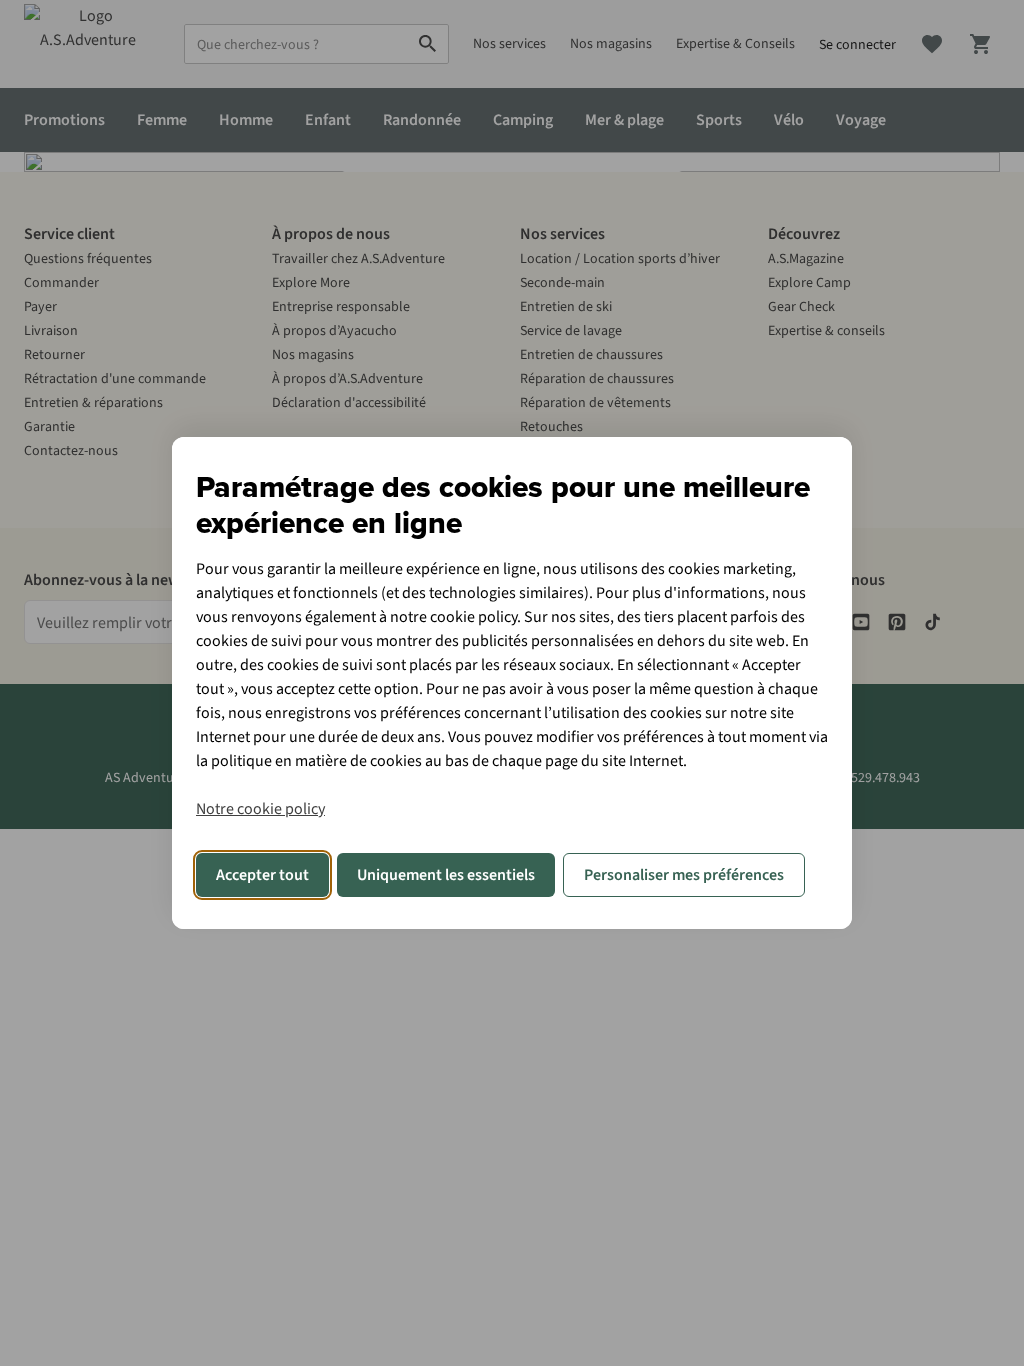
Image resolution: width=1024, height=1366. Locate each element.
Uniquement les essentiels (446, 875)
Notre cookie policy (260, 809)
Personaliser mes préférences (684, 875)
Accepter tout (262, 875)
